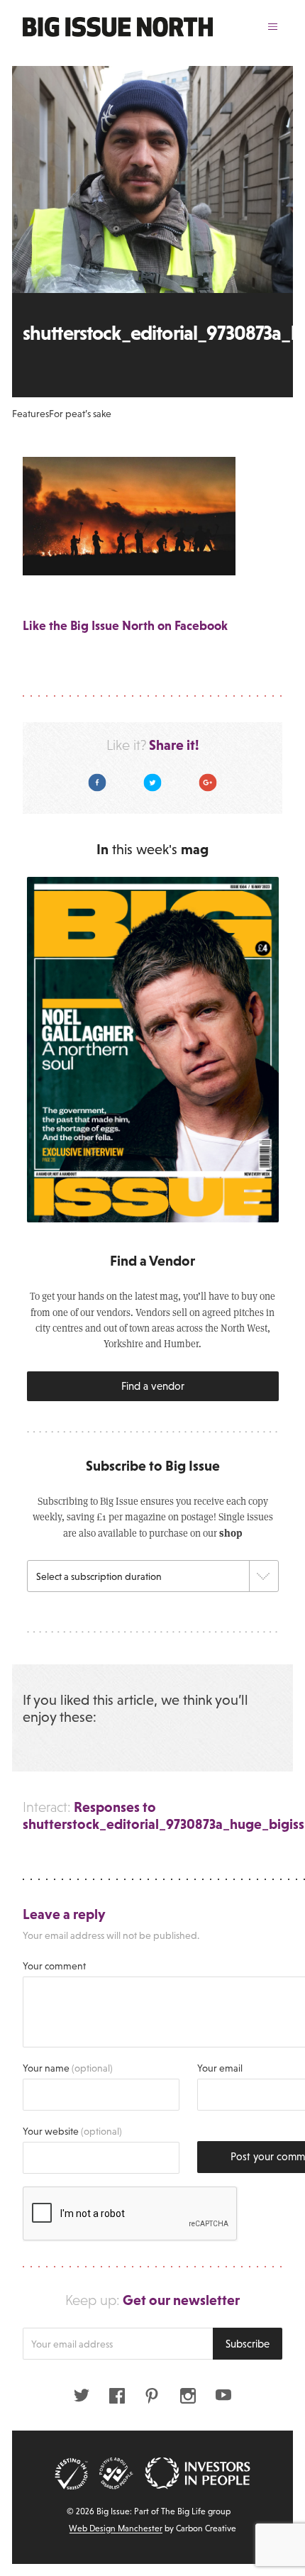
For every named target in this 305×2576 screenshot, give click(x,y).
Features (30, 414)
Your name (68, 2068)
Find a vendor (153, 1386)
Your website (72, 2131)
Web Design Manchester (116, 2528)
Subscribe (248, 2344)
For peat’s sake (80, 414)
